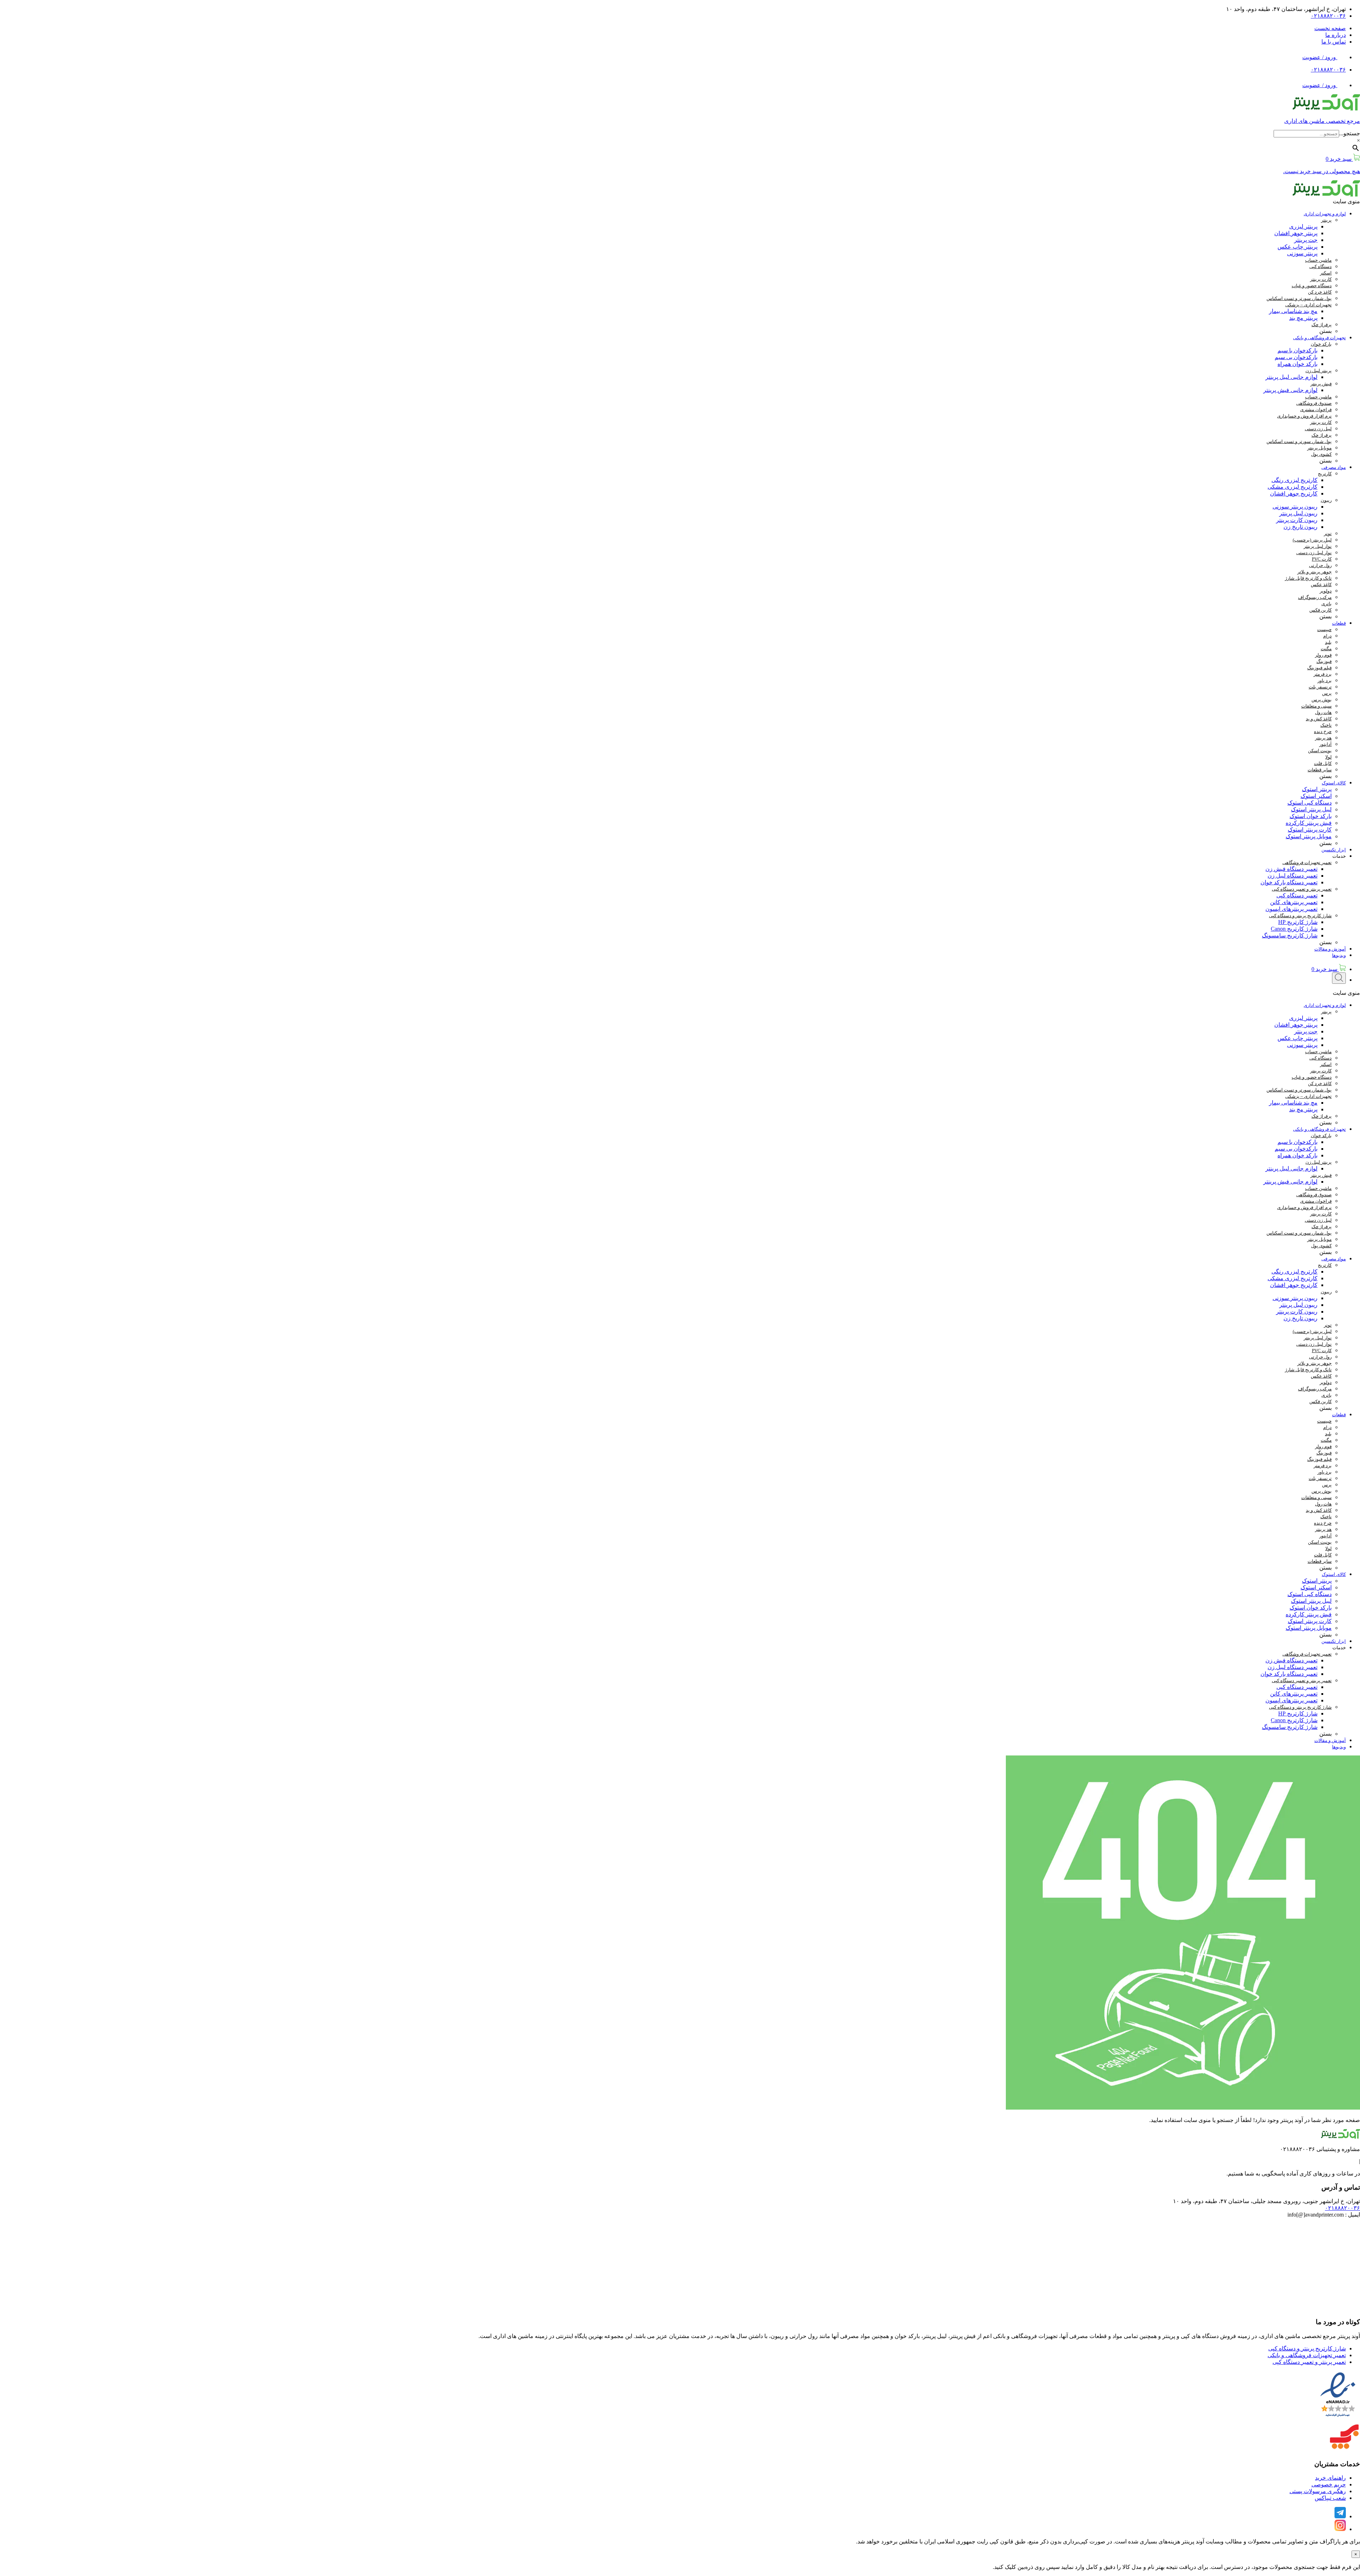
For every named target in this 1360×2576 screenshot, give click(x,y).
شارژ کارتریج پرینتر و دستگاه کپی (1307, 2348)
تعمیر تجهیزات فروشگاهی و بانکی (1307, 2355)
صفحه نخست (1330, 28)
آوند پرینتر (1193, 2541)
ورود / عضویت (1320, 57)
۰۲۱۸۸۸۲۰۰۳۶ (1328, 16)
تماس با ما (1334, 42)
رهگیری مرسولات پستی (1318, 2491)
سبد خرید (1325, 969)
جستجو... (1350, 133)
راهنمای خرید (1330, 2478)
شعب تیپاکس (1330, 2498)
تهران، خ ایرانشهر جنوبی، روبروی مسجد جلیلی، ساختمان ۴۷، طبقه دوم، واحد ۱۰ (1266, 2201)
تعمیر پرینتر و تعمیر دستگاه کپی (1309, 2362)
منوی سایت (1346, 201)
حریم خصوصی (1329, 2484)
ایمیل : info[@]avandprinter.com (1324, 2215)
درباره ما (1336, 35)
